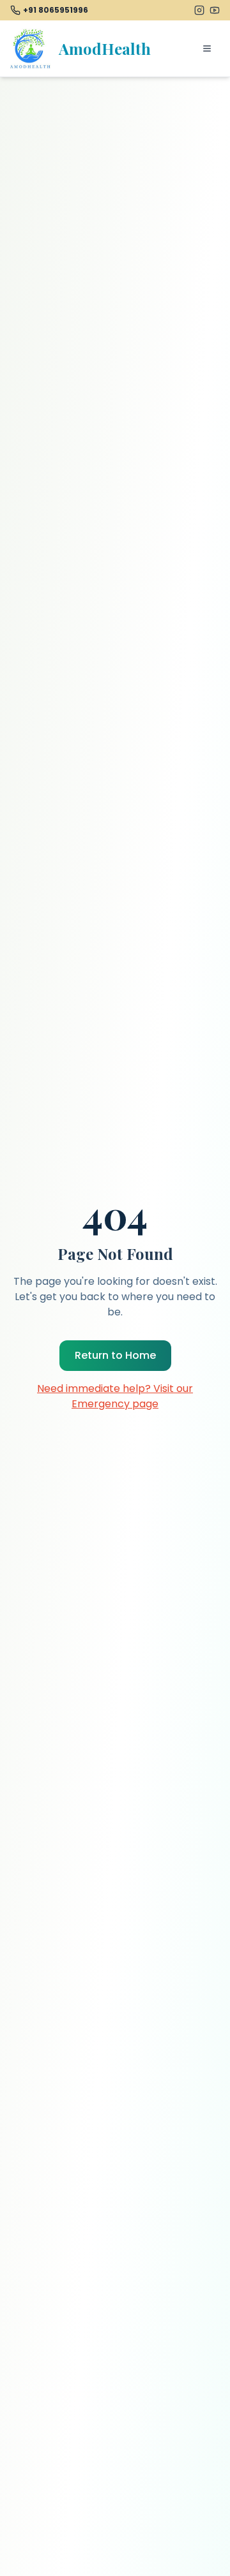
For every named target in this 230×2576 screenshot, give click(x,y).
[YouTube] (215, 10)
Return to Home (115, 1355)
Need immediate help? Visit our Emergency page (115, 1396)
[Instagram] (199, 10)
